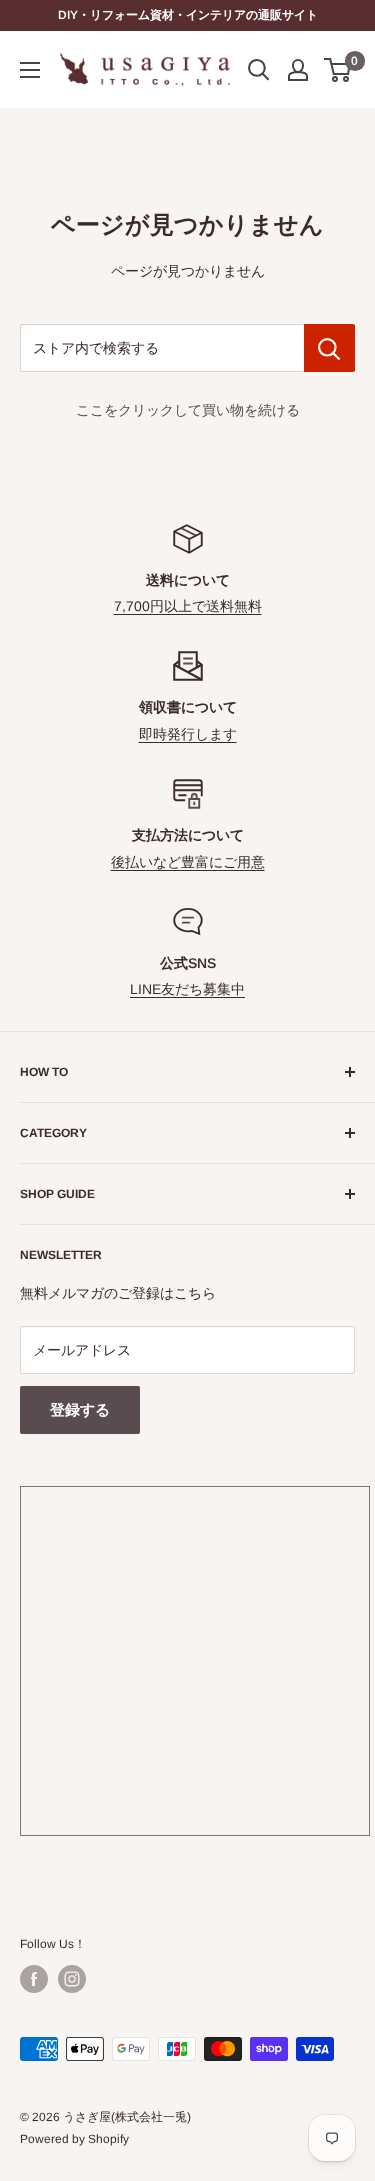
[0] (338, 70)
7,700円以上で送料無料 (188, 606)
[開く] (259, 70)
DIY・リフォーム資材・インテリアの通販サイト (188, 15)
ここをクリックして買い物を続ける (188, 410)
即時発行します (188, 734)
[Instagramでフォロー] (72, 1979)
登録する (80, 1409)
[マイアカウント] (298, 70)
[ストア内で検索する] (329, 348)
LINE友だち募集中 (187, 989)
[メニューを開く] (30, 70)
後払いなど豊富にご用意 (188, 862)
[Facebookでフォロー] (34, 1979)
